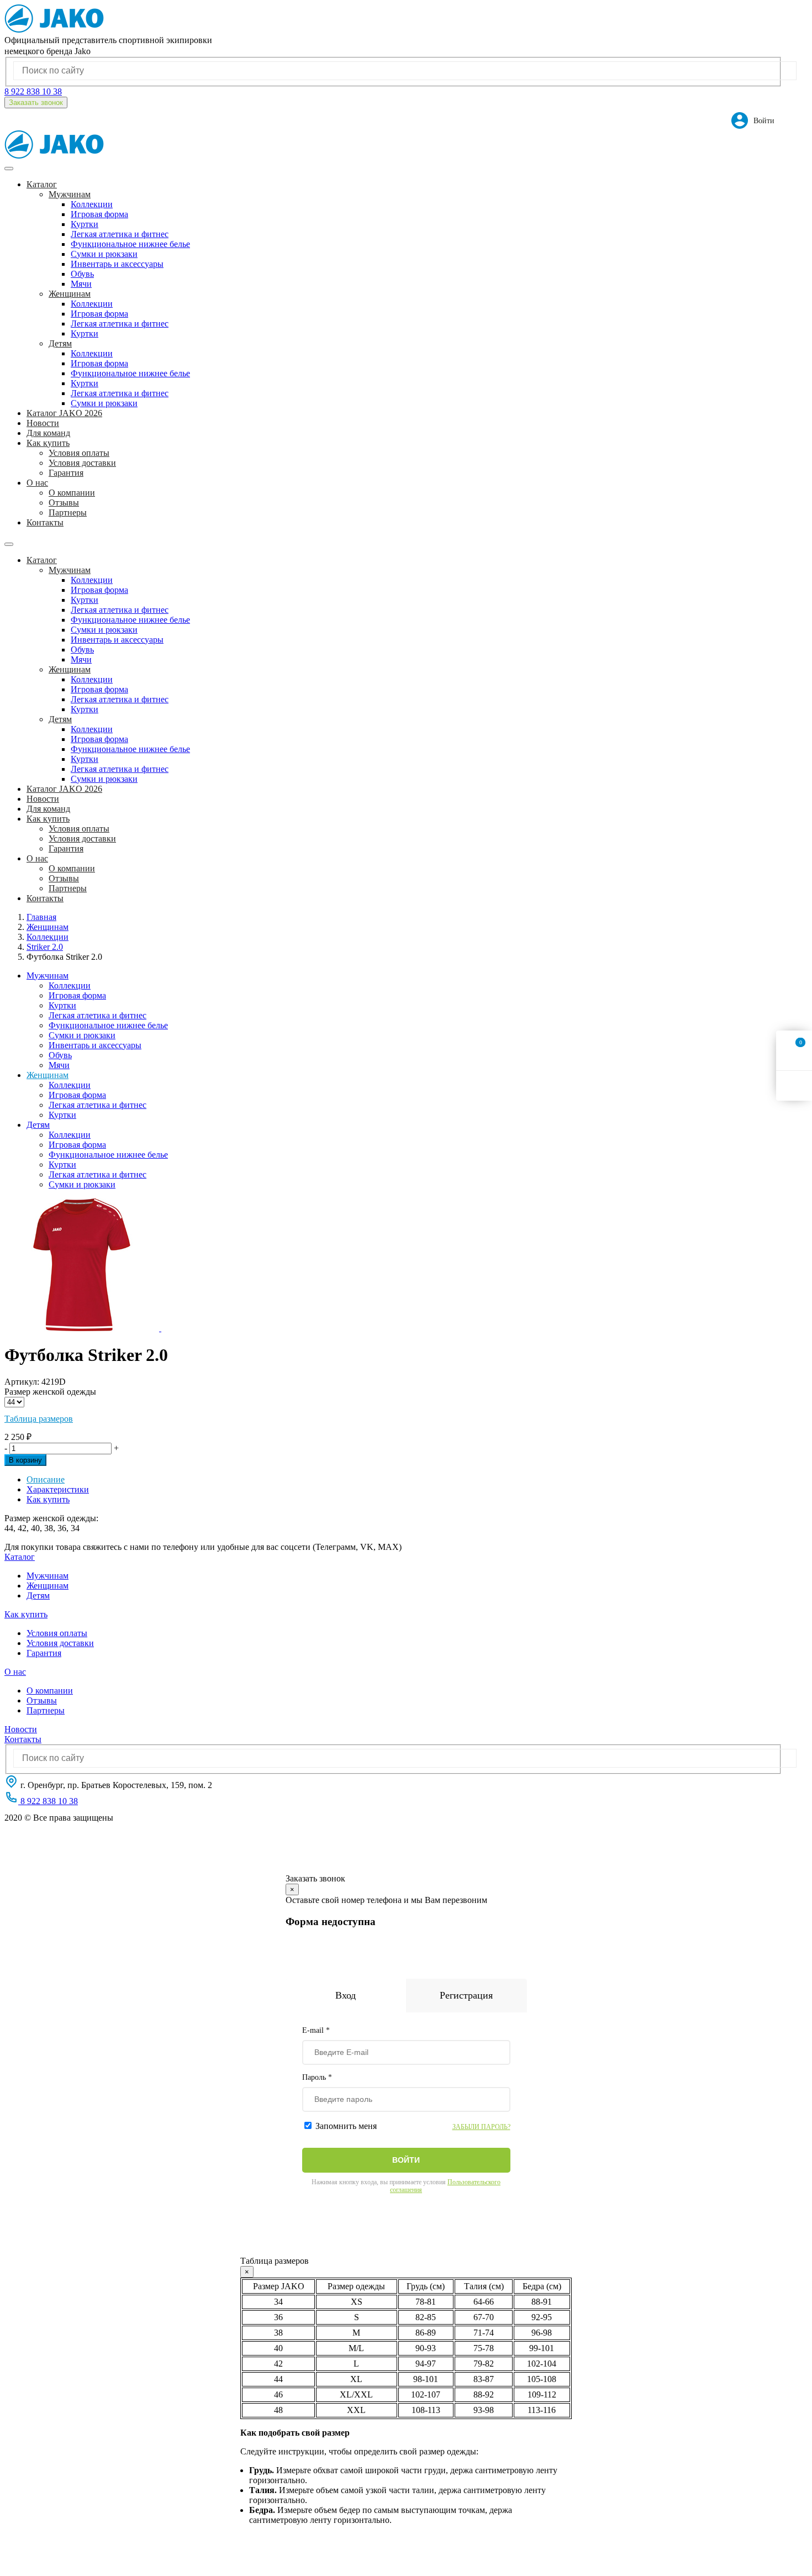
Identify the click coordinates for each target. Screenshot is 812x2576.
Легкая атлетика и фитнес (120, 234)
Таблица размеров (39, 1419)
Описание (46, 1479)
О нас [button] (37, 483)
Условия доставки (82, 463)
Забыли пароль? (481, 2127)
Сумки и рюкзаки (104, 254)
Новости (43, 423)
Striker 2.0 (45, 947)
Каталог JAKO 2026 (64, 413)
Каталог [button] (42, 184)
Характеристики (58, 1489)
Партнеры (68, 512)
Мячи (81, 284)
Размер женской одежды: (51, 1518)
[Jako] (54, 30)
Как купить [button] (48, 443)
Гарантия (66, 473)
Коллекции (92, 204)
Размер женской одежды (50, 1392)
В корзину (25, 1460)
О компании (72, 493)
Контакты (45, 522)
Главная (41, 917)
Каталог (20, 1557)
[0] (794, 1055)
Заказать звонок (36, 102)
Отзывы (64, 503)
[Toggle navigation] (9, 169)
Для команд (48, 433)
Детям (60, 343)
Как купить (48, 1499)
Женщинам (70, 294)
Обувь (82, 274)
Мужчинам (70, 194)
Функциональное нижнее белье (130, 244)
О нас (15, 1672)
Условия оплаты (79, 453)
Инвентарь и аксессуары (117, 264)
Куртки (85, 224)
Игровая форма (99, 214)
